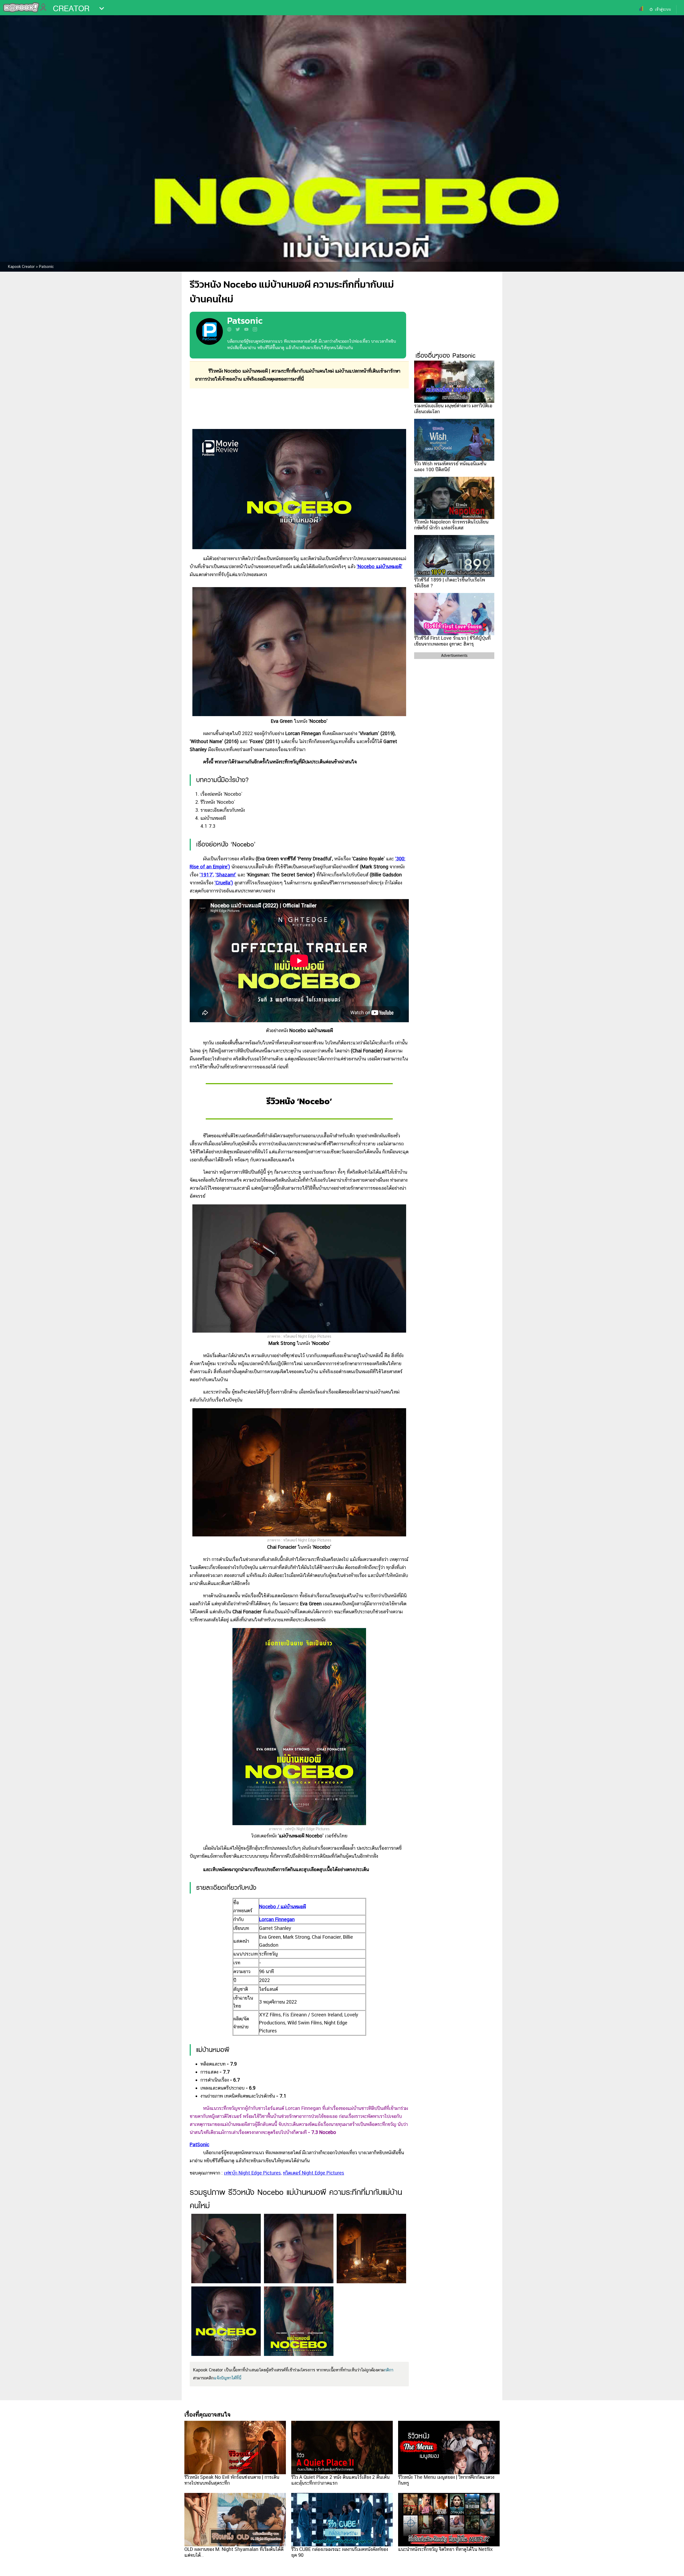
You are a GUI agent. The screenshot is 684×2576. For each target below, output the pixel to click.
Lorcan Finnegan (277, 1919)
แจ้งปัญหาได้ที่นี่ (228, 2378)
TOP (671, 2567)
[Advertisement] (299, 409)
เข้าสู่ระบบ (663, 9)
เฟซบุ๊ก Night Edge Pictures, (253, 2173)
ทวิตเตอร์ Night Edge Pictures (314, 2173)
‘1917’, (207, 875)
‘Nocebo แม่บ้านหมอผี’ (380, 566)
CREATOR (71, 9)
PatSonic (199, 2144)
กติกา (389, 2370)
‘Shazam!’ (226, 875)
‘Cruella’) (224, 883)
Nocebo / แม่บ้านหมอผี (283, 1906)
